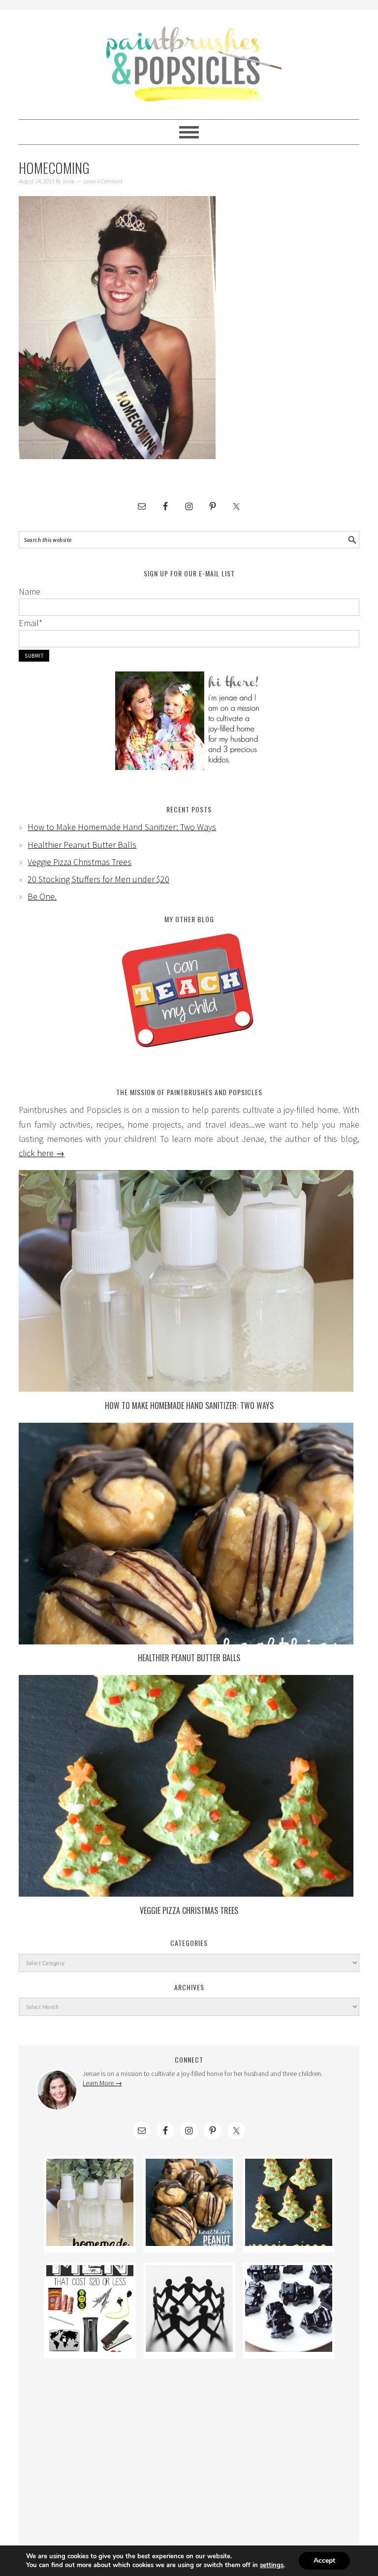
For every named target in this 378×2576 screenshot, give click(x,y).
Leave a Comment (103, 181)
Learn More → (102, 2083)
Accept (324, 2560)
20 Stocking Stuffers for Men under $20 (98, 879)
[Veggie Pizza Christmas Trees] (186, 1893)
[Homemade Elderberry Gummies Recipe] (289, 2349)
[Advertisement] (189, 2448)
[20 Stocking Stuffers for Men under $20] (90, 2349)
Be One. (42, 896)
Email (31, 623)
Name (30, 591)
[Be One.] (189, 2349)
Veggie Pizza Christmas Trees (79, 862)
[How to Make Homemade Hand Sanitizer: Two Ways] (186, 1388)
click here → (42, 1153)
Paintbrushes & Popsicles (189, 60)
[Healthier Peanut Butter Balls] (186, 1641)
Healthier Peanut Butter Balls (82, 845)
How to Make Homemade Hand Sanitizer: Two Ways (122, 827)
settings (272, 2565)
